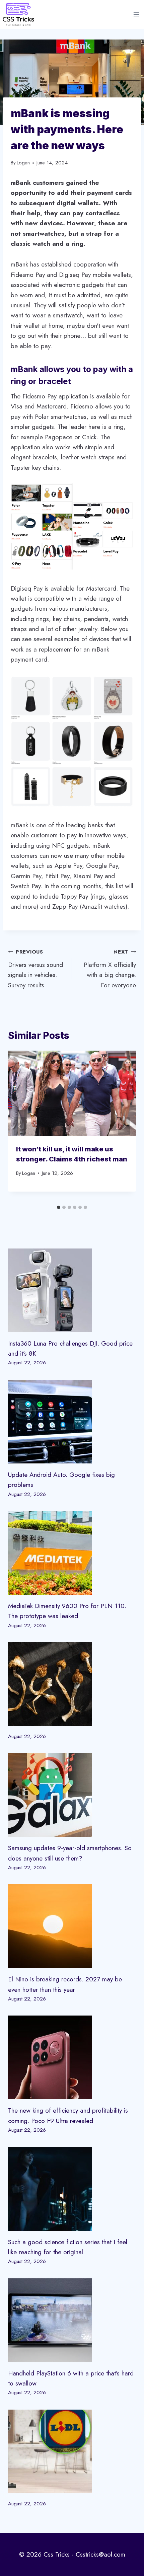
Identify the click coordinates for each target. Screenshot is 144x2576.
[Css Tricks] (18, 14)
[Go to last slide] (20, 1126)
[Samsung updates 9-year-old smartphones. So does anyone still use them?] (72, 1795)
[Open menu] (136, 15)
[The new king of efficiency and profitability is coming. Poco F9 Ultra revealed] (72, 2057)
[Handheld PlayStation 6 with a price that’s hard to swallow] (72, 2320)
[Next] (124, 1126)
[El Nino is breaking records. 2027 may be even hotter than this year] (72, 1926)
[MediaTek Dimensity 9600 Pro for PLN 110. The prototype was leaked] (72, 1553)
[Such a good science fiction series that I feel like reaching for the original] (72, 2189)
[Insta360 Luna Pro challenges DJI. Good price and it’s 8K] (72, 1290)
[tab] (59, 1207)
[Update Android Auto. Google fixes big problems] (72, 1422)
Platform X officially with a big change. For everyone (110, 969)
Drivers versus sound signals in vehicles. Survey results (35, 969)
